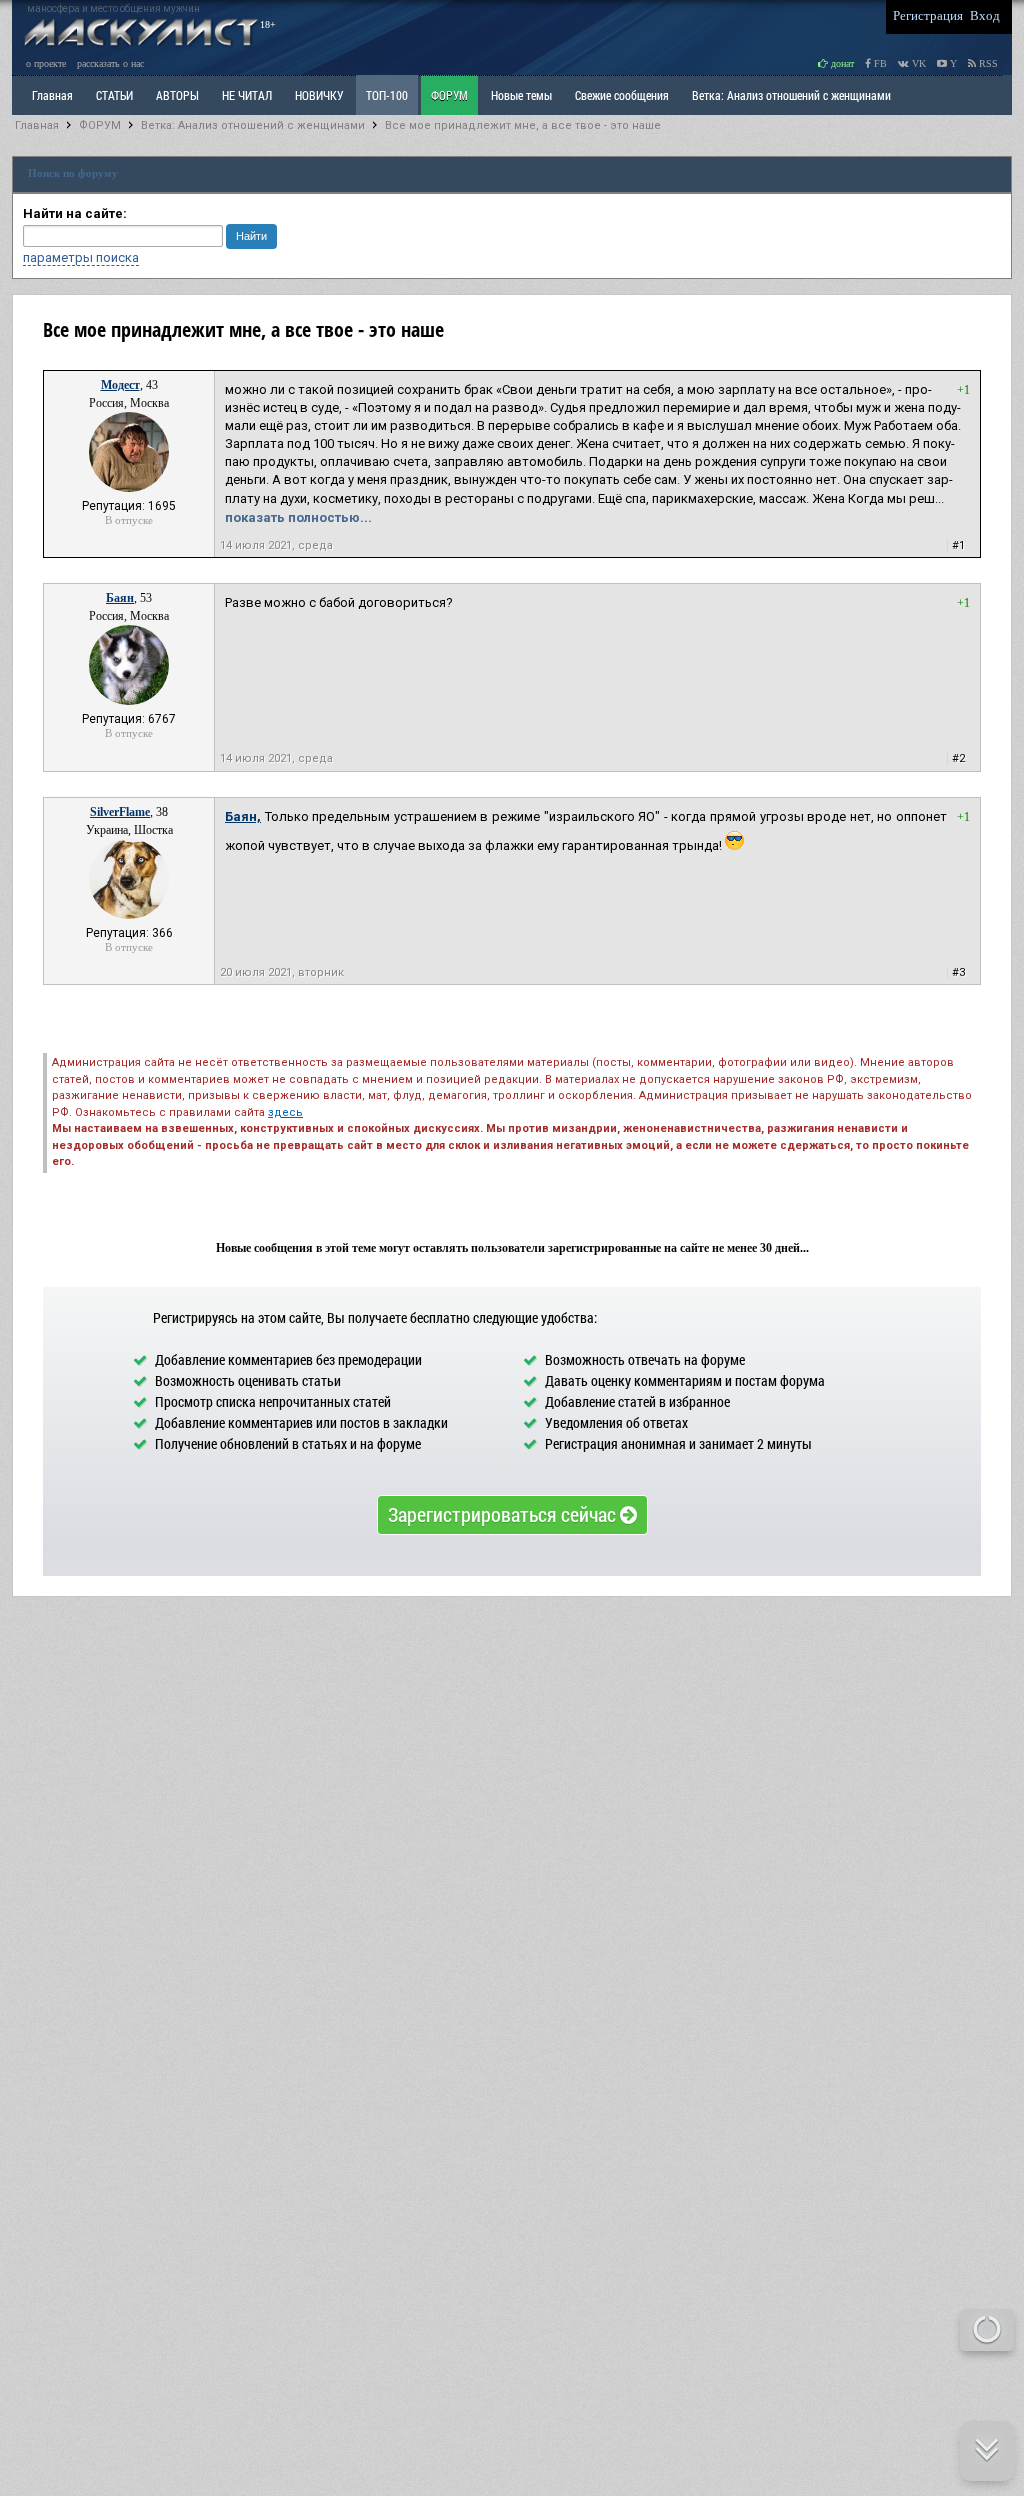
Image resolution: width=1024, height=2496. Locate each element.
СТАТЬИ (114, 95)
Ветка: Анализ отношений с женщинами (791, 95)
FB (879, 63)
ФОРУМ (449, 95)
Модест (120, 385)
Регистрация (928, 15)
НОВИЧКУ (319, 95)
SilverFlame (120, 812)
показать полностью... (298, 517)
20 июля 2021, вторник (282, 972)
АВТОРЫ (177, 95)
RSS (987, 63)
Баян (120, 598)
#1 (958, 545)
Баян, (243, 816)
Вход (985, 15)
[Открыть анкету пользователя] (129, 488)
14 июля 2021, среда (276, 545)
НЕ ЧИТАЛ (247, 95)
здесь (285, 1112)
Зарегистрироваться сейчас (504, 1514)
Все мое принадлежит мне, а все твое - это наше (523, 125)
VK (917, 63)
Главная (37, 125)
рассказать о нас (110, 63)
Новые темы (521, 95)
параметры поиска (81, 257)
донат (841, 63)
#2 (958, 758)
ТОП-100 (387, 95)
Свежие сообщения (622, 95)
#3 (958, 972)
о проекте (46, 63)
